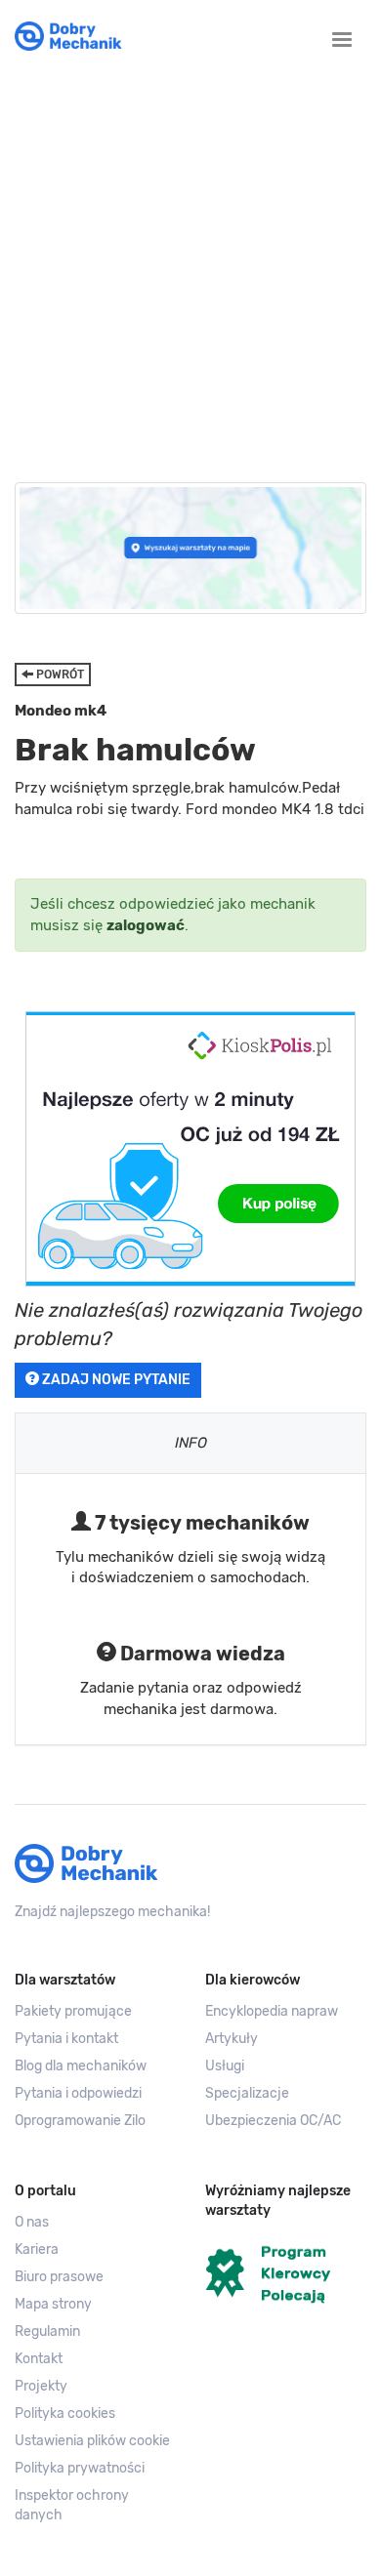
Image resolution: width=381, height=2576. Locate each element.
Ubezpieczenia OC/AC (273, 2121)
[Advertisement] (190, 263)
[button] (95, 2441)
